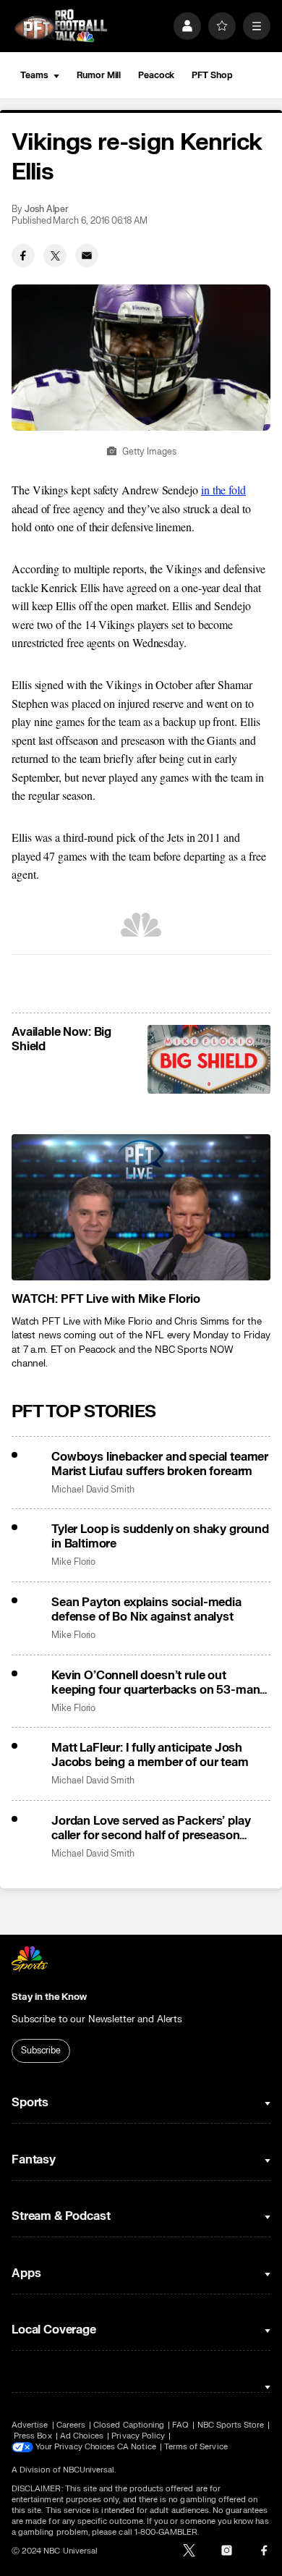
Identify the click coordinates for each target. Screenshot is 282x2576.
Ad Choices (82, 2436)
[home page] (61, 26)
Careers (71, 2425)
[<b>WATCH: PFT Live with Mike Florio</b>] (141, 1207)
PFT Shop (212, 75)
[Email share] (87, 256)
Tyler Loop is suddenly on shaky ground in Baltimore (160, 1537)
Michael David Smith (93, 1490)
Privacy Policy (138, 2436)
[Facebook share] (23, 256)
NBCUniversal (89, 2470)
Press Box (33, 2436)
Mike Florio (73, 1562)
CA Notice (137, 2447)
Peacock (156, 75)
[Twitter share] (55, 256)
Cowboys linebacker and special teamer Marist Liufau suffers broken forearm (160, 1464)
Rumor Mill (99, 75)
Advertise (30, 2425)
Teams (34, 75)
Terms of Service (196, 2447)
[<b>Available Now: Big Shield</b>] (209, 1060)
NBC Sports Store (231, 2425)
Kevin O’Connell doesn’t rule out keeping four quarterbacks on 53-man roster (155, 1683)
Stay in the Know (49, 1997)
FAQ (180, 2425)
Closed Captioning (129, 2425)
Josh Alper (47, 210)
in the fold (223, 490)
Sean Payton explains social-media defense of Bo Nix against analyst (146, 1610)
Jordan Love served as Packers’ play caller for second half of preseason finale (151, 1828)
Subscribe (41, 2051)
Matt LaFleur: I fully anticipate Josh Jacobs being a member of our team (150, 1755)
